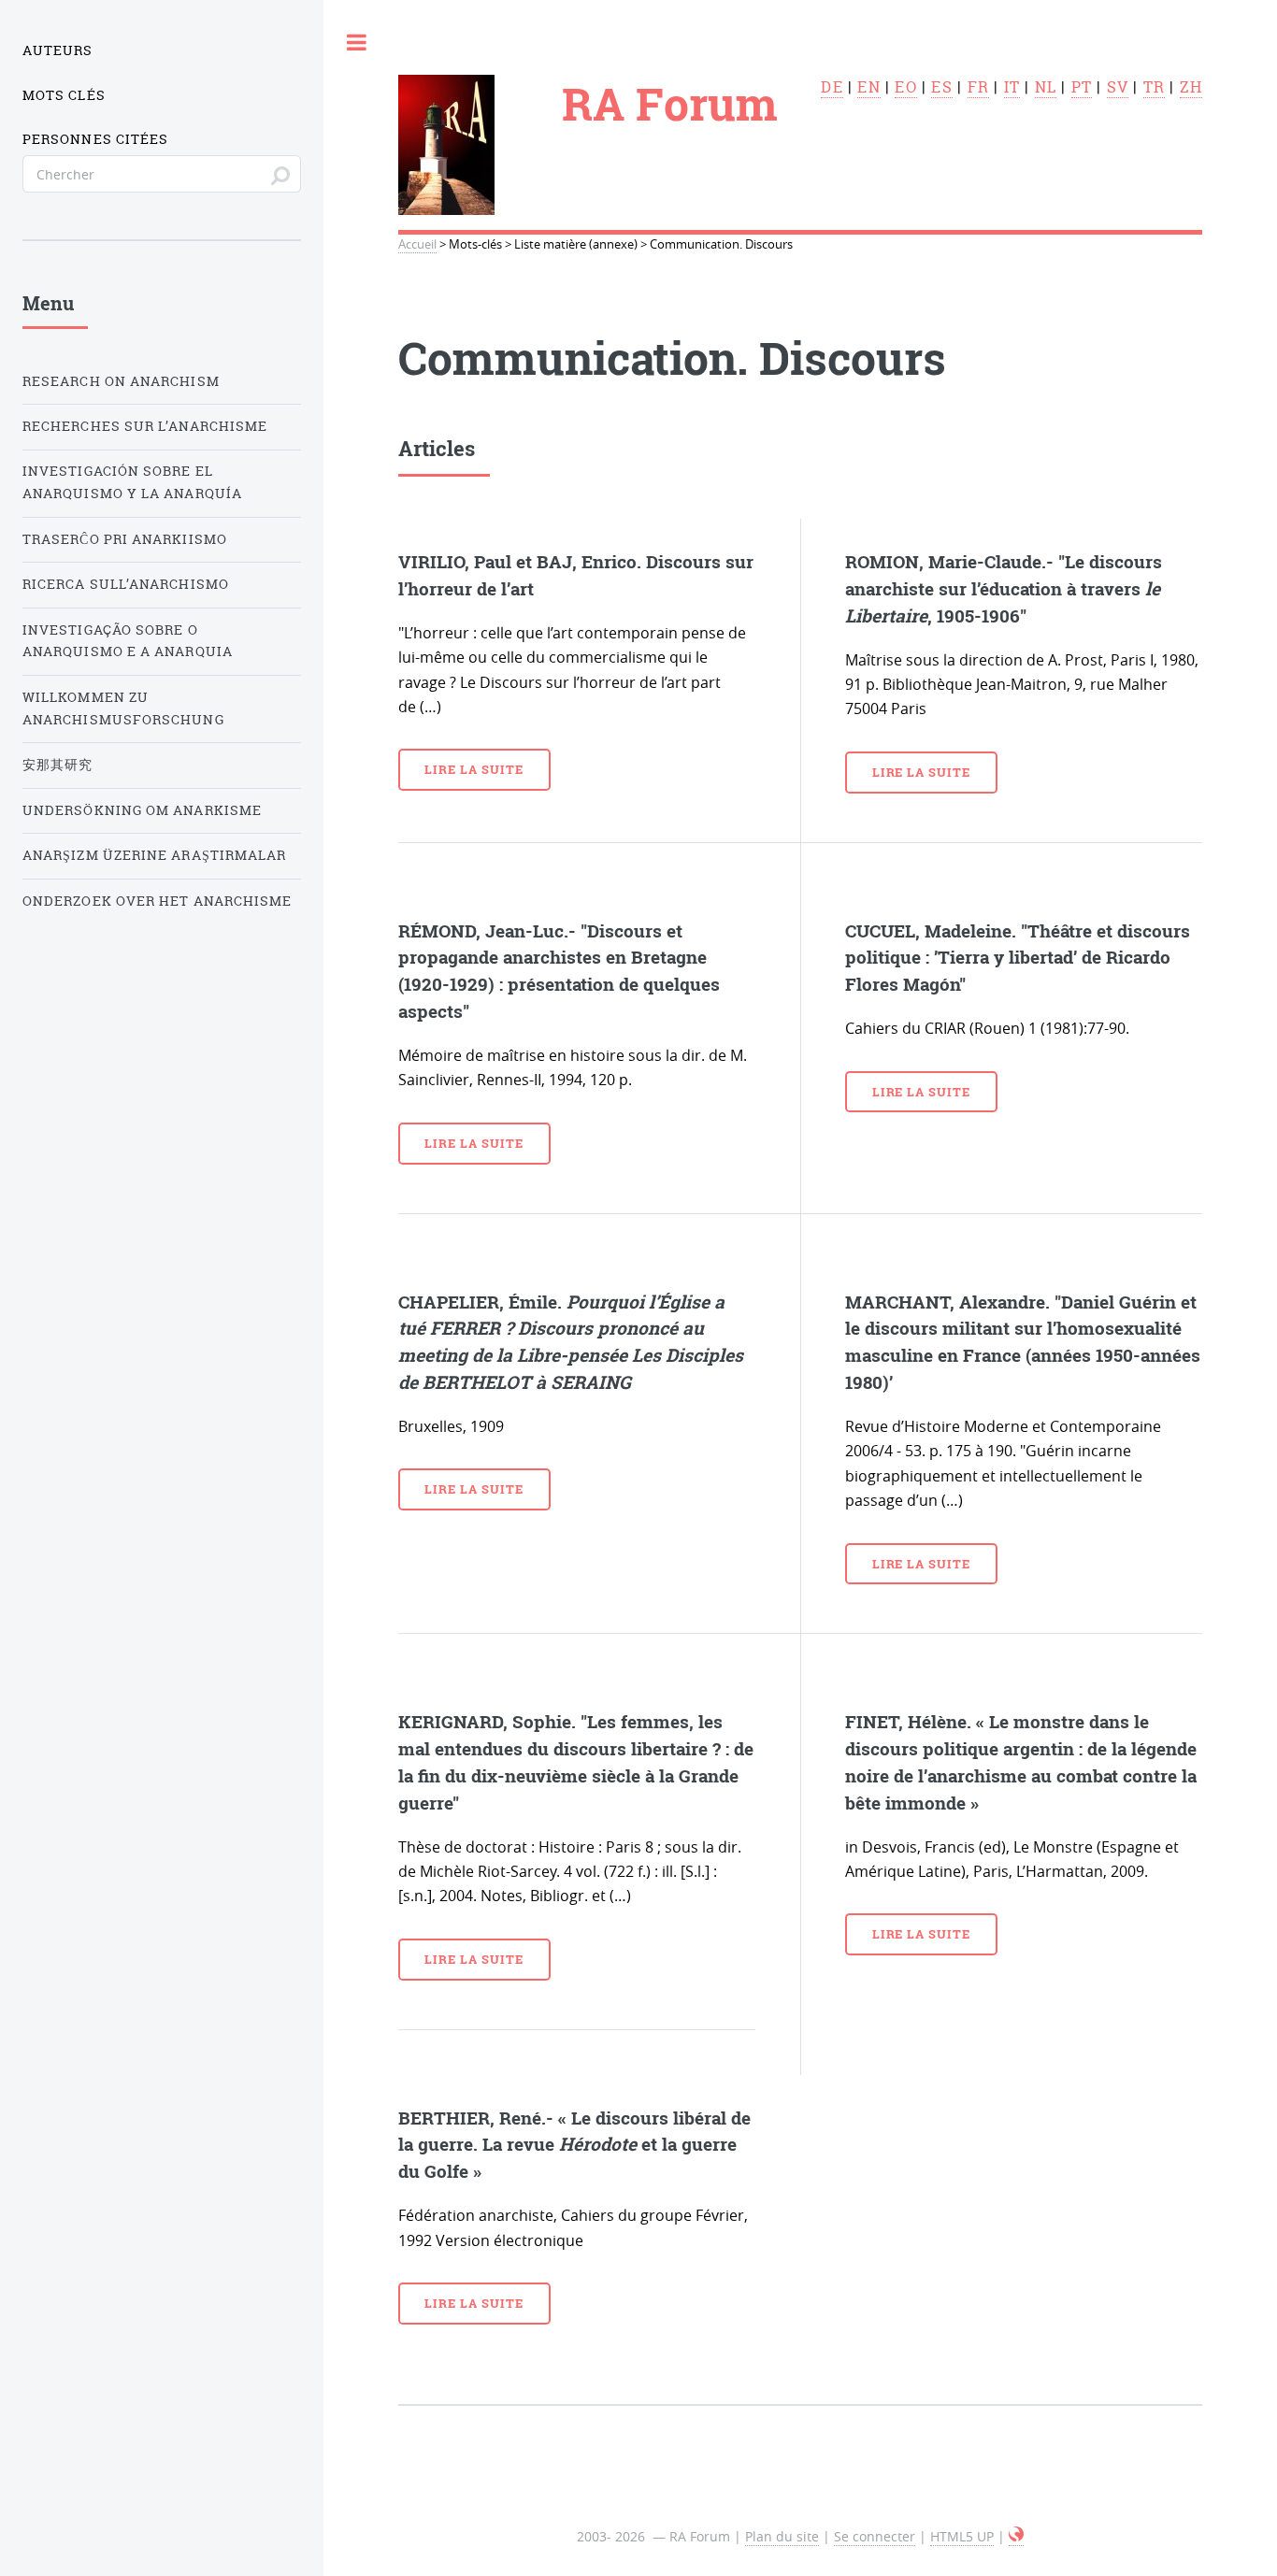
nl (1046, 87)
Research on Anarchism (121, 381)
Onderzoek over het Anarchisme (157, 901)
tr (1154, 87)
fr (978, 87)
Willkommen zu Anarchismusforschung (123, 708)
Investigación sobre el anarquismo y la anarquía (132, 482)
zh (1191, 87)
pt (1082, 87)
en (868, 87)
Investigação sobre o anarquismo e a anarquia (128, 641)
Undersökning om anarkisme (142, 810)
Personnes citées (95, 139)
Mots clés (64, 95)
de (832, 87)
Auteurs (58, 50)
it (1012, 87)
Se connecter (875, 2536)
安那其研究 (57, 765)
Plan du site (782, 2536)
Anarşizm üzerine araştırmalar (154, 855)
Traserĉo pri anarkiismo (125, 539)
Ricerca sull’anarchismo (126, 584)
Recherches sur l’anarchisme (145, 426)
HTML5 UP (962, 2536)
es (941, 87)
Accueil (417, 244)
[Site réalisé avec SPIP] (1016, 2537)
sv (1118, 87)
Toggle (357, 42)
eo (905, 87)
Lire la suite (473, 769)
